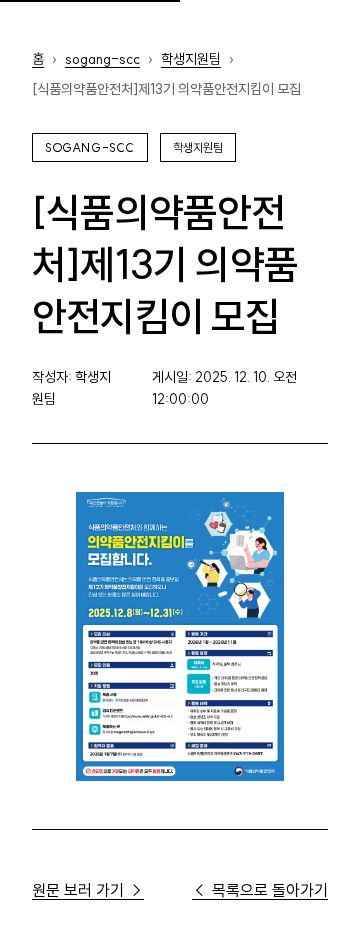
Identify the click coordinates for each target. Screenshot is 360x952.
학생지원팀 (191, 59)
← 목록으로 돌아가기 (260, 890)
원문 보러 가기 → (88, 890)
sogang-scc (102, 59)
